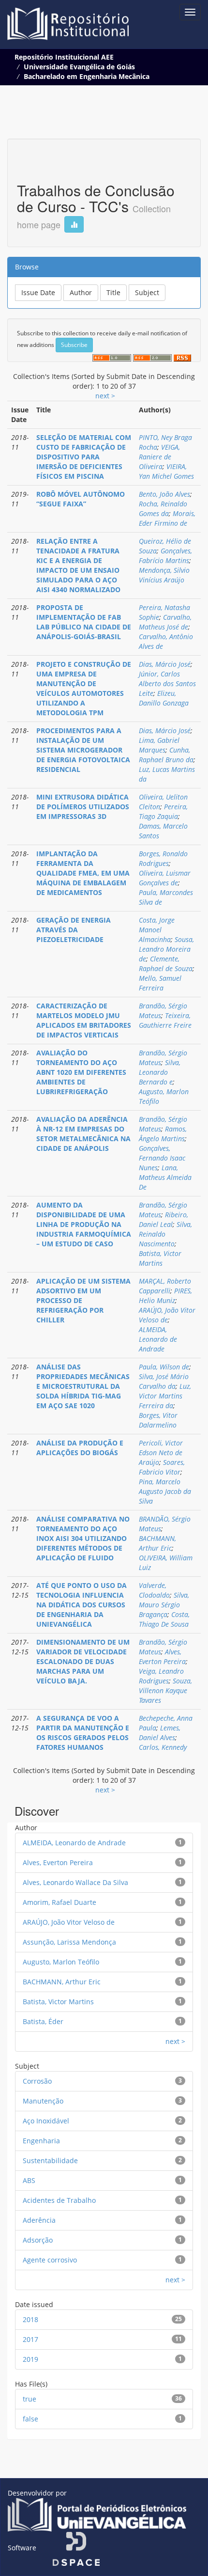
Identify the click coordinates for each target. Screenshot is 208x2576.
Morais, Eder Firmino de (167, 518)
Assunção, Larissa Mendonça (69, 1942)
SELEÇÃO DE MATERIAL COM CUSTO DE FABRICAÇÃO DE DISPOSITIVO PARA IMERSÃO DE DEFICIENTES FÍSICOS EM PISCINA (84, 457)
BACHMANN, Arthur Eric (157, 1543)
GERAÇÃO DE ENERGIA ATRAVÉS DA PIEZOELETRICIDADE (74, 930)
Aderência (39, 2220)
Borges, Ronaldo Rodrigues (163, 858)
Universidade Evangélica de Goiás (79, 67)
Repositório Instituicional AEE (64, 57)
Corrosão (37, 2081)
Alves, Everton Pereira (162, 1657)
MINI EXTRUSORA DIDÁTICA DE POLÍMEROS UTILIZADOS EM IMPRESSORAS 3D (83, 807)
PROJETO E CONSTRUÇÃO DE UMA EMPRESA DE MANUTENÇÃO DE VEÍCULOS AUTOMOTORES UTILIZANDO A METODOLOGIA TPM (84, 688)
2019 (30, 2359)
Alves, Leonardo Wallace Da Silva (75, 1882)
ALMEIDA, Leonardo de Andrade (158, 1339)
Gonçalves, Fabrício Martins (165, 556)
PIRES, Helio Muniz (165, 1296)
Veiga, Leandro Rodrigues (161, 1676)
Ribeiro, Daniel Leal (163, 1219)
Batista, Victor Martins (160, 1258)
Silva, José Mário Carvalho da (164, 1381)
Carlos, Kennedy (163, 1747)
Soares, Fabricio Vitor (162, 1467)
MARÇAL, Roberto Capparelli (165, 1286)
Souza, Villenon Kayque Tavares (165, 1690)
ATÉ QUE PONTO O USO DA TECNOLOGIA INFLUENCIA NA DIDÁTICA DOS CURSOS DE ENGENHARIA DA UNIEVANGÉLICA (82, 1605)
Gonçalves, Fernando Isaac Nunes (162, 1158)
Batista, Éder (43, 2021)
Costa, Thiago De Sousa (164, 1619)
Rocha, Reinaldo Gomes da (163, 509)
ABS (29, 2180)
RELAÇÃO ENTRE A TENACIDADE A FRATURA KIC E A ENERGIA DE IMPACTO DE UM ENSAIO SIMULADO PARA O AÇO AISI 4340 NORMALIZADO (78, 565)
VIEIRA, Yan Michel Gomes (166, 471)
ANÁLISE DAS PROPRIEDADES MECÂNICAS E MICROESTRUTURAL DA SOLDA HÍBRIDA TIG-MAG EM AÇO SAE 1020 (83, 1386)
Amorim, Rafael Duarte (59, 1902)
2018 (30, 2319)
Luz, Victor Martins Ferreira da (165, 1396)
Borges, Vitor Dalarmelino (158, 1420)
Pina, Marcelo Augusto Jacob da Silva (165, 1491)
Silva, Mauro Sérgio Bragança (164, 1605)
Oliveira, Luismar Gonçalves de (165, 878)
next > (105, 396)
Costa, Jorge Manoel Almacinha (157, 930)
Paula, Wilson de (164, 1367)
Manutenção (43, 2101)
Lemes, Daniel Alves (160, 1733)
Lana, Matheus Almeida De (165, 1177)
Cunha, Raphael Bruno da (166, 755)
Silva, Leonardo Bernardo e (160, 1072)
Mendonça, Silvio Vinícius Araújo (164, 575)
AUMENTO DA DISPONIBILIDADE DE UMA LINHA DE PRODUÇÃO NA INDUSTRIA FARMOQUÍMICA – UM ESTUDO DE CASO (84, 1224)
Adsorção (38, 2240)
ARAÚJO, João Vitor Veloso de (167, 1315)
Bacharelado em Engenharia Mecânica (87, 76)
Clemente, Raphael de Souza (166, 964)
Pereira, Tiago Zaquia (163, 811)
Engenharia (41, 2141)
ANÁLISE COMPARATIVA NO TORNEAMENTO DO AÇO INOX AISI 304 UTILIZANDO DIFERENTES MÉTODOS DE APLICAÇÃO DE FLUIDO (83, 1538)
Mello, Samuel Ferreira (160, 983)
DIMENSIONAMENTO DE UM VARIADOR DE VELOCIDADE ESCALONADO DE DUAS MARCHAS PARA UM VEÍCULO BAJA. (83, 1661)
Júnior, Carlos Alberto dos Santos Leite (167, 683)
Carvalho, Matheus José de (165, 622)
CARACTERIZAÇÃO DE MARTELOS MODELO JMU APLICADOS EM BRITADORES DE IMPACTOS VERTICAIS (84, 1020)
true (30, 2399)
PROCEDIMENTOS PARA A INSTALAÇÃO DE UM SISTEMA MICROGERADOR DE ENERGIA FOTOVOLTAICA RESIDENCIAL (83, 750)
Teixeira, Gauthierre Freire (165, 1020)
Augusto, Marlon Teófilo (61, 1962)
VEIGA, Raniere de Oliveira (159, 457)
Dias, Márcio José (165, 664)
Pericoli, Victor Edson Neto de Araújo (161, 1453)
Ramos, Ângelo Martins (163, 1134)
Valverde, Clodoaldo (154, 1590)
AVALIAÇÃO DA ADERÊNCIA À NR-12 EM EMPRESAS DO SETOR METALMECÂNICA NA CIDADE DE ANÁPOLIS (83, 1134)
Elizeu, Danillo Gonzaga (164, 698)
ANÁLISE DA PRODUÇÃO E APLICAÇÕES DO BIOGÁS (80, 1448)
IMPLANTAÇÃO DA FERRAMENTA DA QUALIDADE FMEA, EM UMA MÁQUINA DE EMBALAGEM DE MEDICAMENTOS (83, 873)
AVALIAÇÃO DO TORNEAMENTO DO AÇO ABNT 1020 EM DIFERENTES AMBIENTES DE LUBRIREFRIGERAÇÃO (81, 1072)
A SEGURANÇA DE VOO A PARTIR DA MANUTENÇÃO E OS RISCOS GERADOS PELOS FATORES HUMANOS (83, 1733)
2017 (30, 2339)
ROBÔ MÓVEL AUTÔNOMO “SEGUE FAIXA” (81, 499)
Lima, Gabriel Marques (159, 745)
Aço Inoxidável (46, 2121)
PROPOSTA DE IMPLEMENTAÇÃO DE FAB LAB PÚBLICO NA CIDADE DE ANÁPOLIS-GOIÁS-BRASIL (84, 622)
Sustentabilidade (50, 2160)
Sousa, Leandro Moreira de (166, 949)
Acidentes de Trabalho (59, 2200)
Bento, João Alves (164, 494)
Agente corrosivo (50, 2260)
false (30, 2419)
